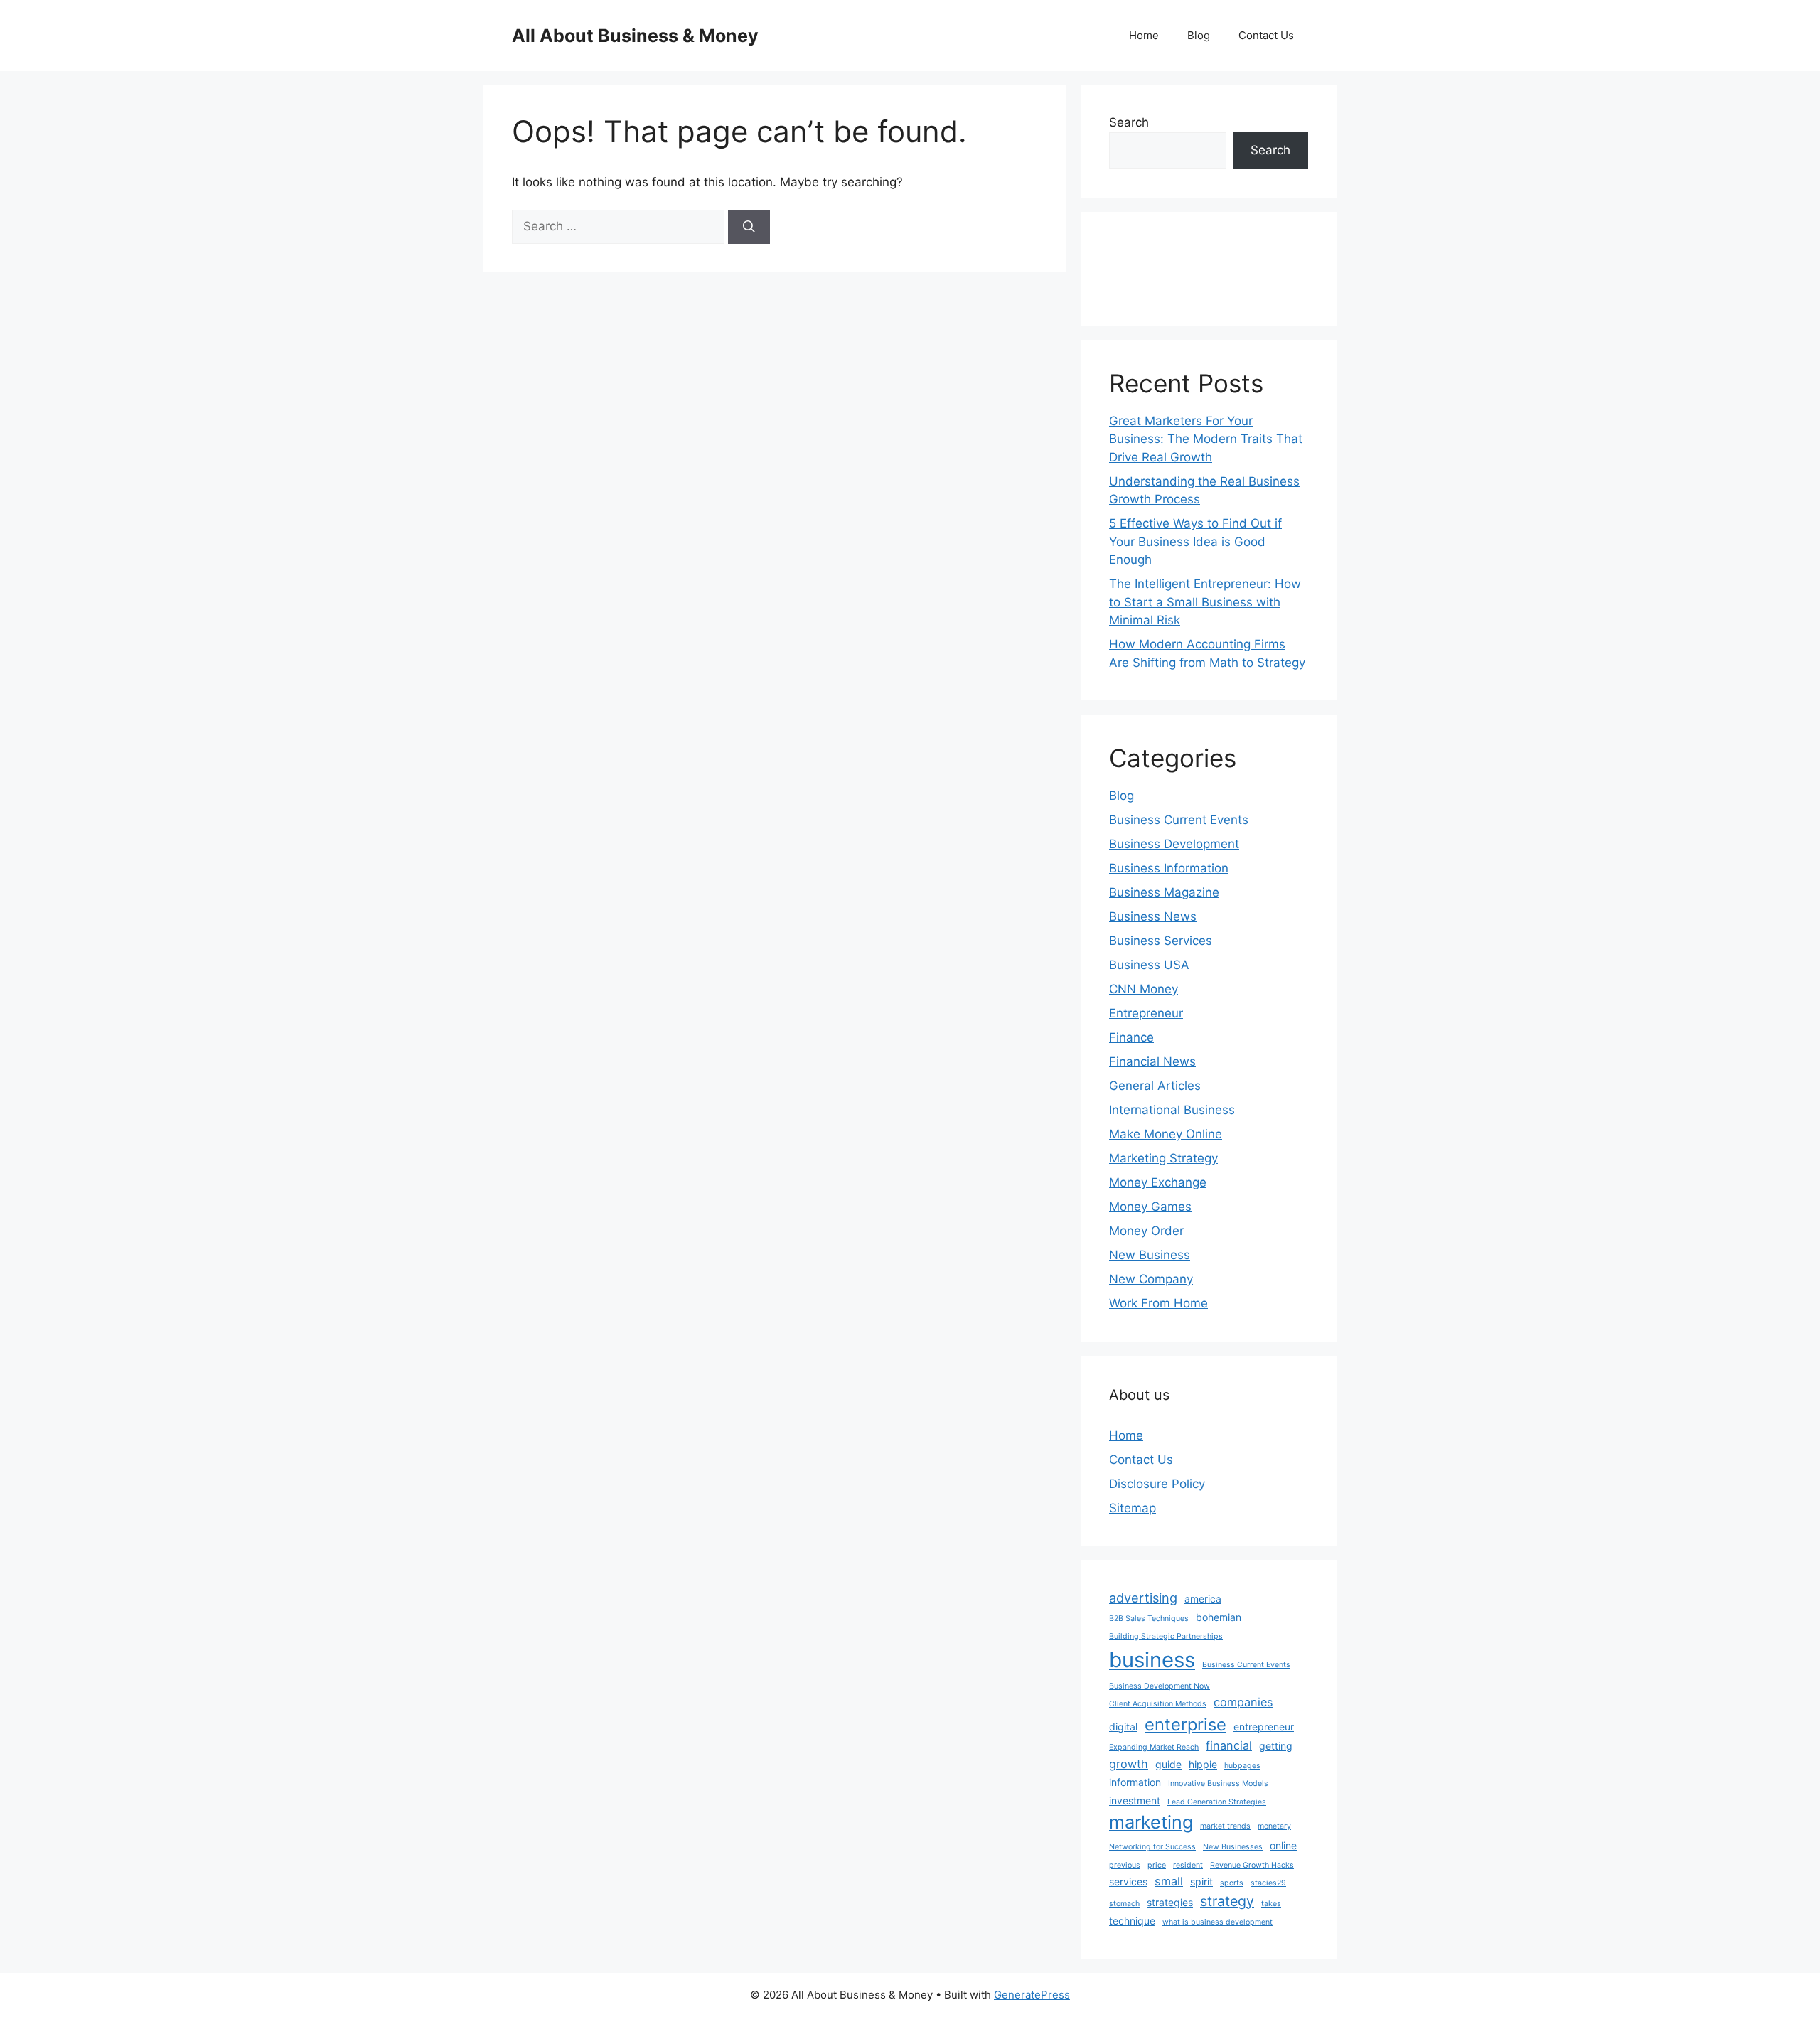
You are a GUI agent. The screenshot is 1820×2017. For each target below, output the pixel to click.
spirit (1201, 1882)
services (1128, 1882)
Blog (1199, 35)
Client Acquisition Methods (1158, 1704)
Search (1129, 122)
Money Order (1146, 1231)
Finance (1131, 1037)
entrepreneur (1264, 1727)
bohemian (1219, 1617)
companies (1243, 1702)
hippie (1203, 1764)
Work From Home (1158, 1303)
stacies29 (1268, 1883)
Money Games (1150, 1207)
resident (1188, 1865)
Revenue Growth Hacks (1252, 1865)
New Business (1150, 1255)
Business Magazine (1164, 892)
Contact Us (1266, 35)
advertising (1143, 1598)
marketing (1151, 1822)
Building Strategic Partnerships (1166, 1636)
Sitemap (1133, 1508)
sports (1232, 1883)
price (1157, 1865)
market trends (1225, 1826)
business (1152, 1660)
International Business (1172, 1110)
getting (1276, 1746)
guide (1168, 1764)
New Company (1151, 1279)
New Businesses (1233, 1847)
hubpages (1242, 1766)
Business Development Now (1160, 1686)
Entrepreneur (1146, 1013)
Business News (1153, 916)
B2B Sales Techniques (1149, 1619)
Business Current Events (1179, 820)
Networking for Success (1152, 1847)
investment (1135, 1801)
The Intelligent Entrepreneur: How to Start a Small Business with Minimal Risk (1205, 602)
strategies (1170, 1902)
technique (1132, 1921)
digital (1123, 1727)
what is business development (1217, 1922)
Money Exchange (1158, 1182)
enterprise (1185, 1724)
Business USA (1149, 965)
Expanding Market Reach (1154, 1747)
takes (1271, 1904)
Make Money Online (1166, 1134)
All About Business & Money (635, 36)
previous (1125, 1865)
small (1169, 1881)
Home (1144, 35)
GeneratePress (1032, 1995)
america (1203, 1599)
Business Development (1174, 844)
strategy (1227, 1901)
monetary (1274, 1826)
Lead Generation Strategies (1217, 1802)
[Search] (749, 227)
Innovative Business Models (1218, 1783)
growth (1129, 1764)
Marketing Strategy (1163, 1158)
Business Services (1161, 941)
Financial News (1152, 1061)
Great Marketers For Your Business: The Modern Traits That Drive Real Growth (1206, 439)
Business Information (1169, 868)
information (1135, 1782)
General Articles (1155, 1086)
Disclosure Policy (1157, 1484)
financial (1229, 1745)
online (1283, 1845)
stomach (1124, 1904)
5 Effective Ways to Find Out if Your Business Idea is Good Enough (1195, 541)
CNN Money (1144, 989)
